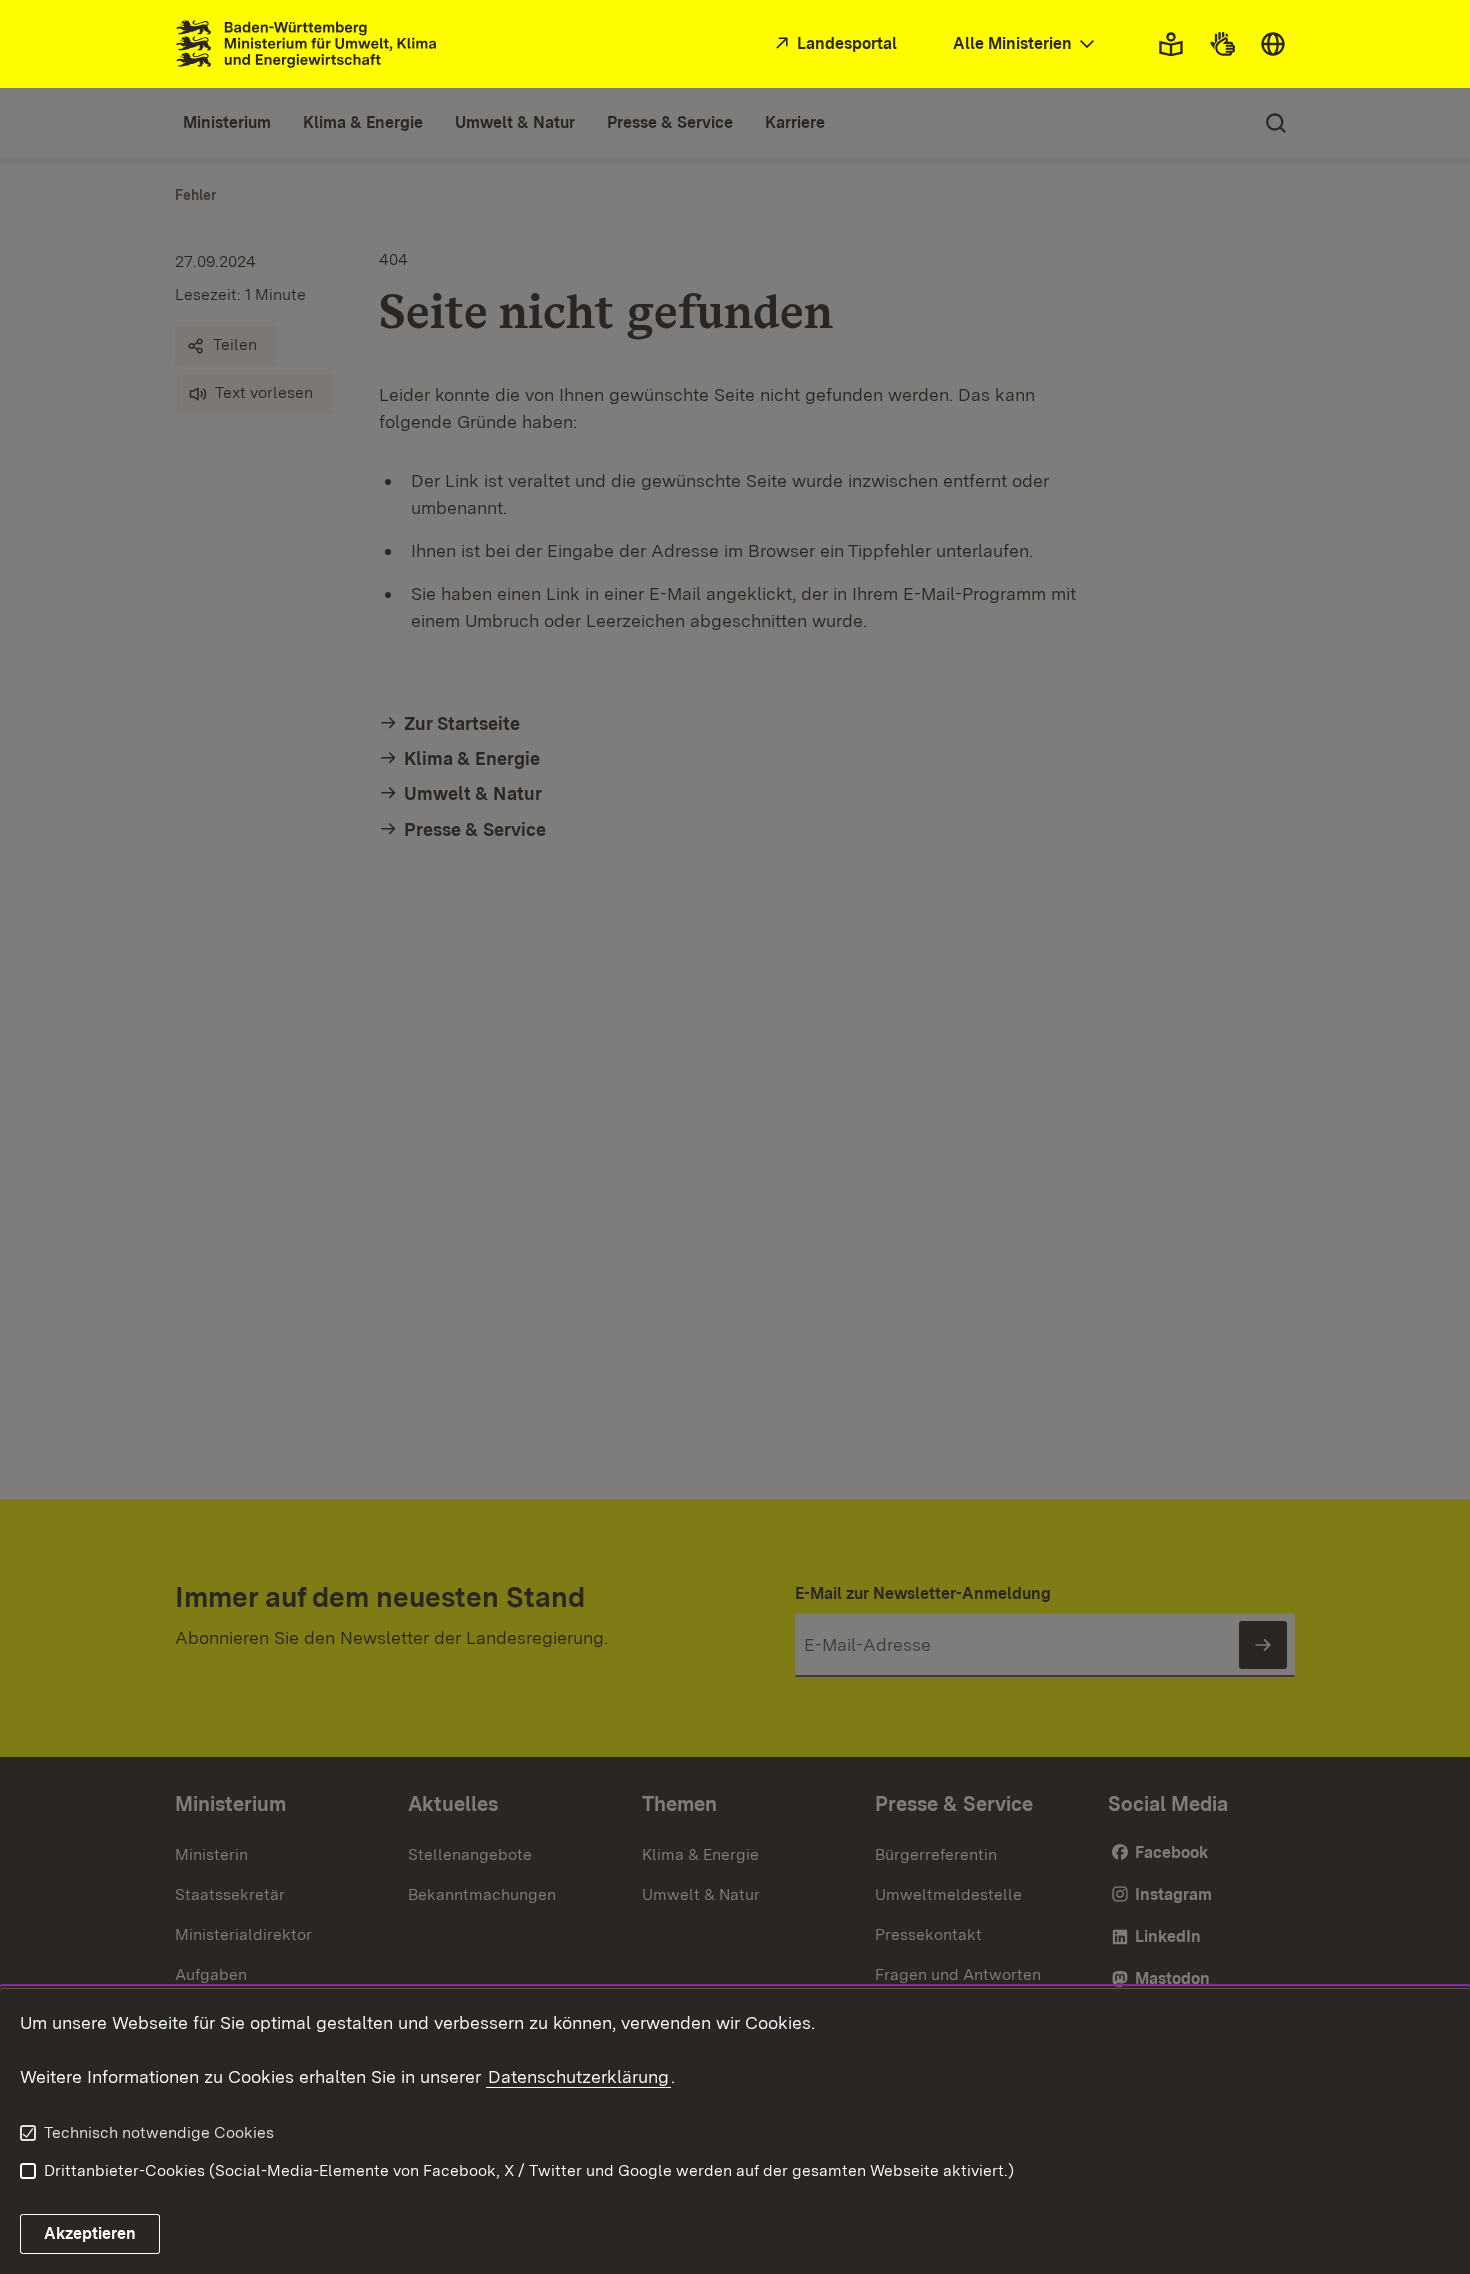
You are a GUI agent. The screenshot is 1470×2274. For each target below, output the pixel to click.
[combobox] (1026, 44)
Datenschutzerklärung (578, 2076)
